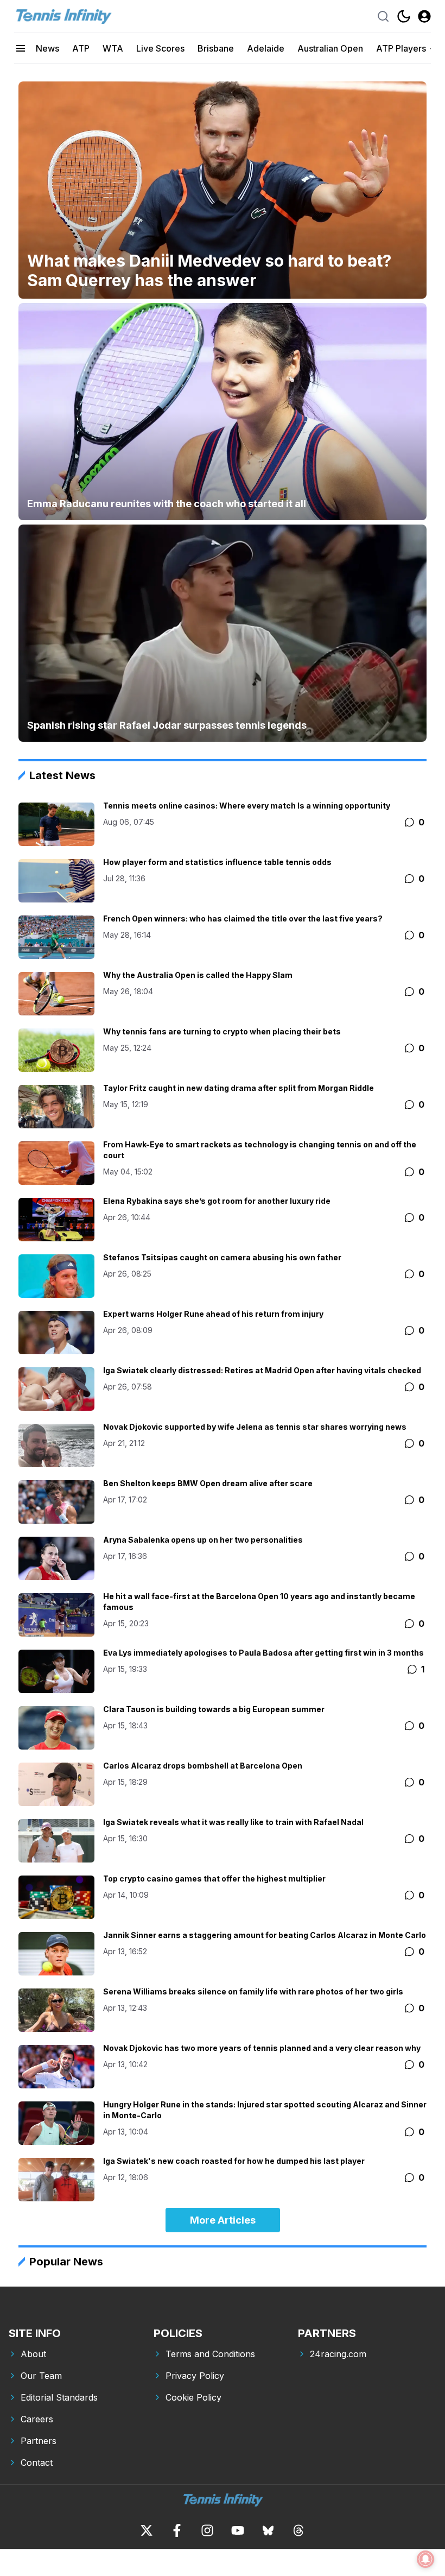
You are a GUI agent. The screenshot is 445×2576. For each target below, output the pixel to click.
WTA (113, 48)
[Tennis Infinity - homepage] (63, 16)
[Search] (383, 16)
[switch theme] (404, 16)
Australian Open (330, 48)
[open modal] (424, 16)
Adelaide (266, 48)
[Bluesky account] (268, 2530)
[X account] (147, 2530)
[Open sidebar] (21, 48)
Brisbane (216, 48)
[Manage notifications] (425, 2559)
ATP (81, 48)
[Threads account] (298, 2530)
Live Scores (160, 48)
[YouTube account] (238, 2530)
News (47, 48)
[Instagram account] (207, 2530)
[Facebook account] (177, 2530)
